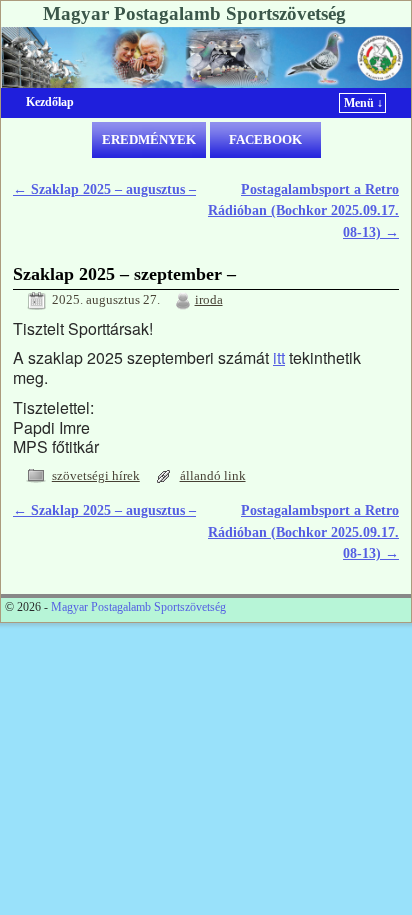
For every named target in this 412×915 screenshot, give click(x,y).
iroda (209, 300)
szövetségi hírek (96, 476)
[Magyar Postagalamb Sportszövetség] (206, 57)
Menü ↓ (363, 103)
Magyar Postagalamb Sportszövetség (194, 13)
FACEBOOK (265, 139)
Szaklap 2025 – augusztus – (104, 189)
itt (279, 357)
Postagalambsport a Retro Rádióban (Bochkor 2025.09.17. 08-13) (303, 210)
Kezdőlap (50, 102)
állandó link (213, 476)
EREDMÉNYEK (149, 139)
